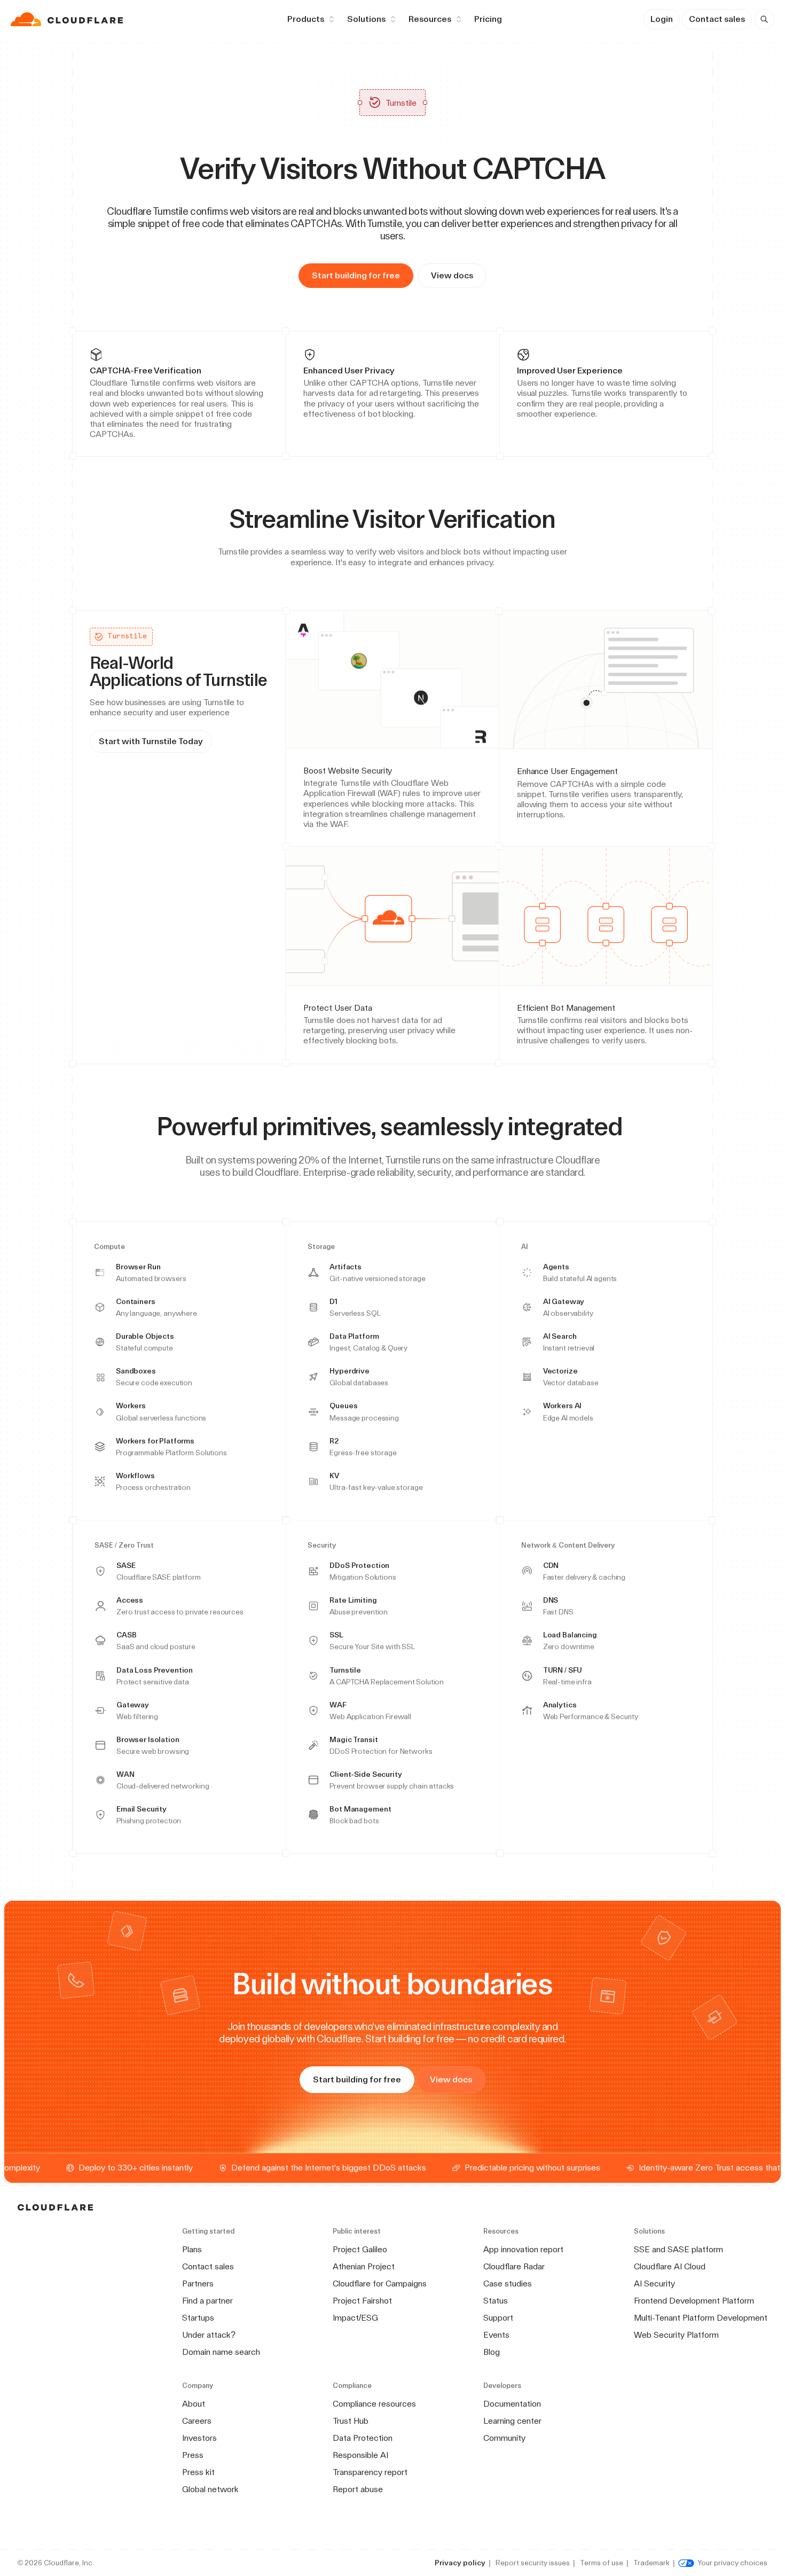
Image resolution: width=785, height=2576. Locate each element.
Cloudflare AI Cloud (670, 2266)
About (194, 2404)
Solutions (366, 19)
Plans (192, 2249)
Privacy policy (460, 2563)
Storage (321, 1247)
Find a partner (207, 2301)
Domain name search (221, 2352)
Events (496, 2335)
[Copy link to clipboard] (564, 519)
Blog (492, 2352)
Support (498, 2318)
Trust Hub (351, 2421)
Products (306, 19)
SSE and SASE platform (678, 2249)
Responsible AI (360, 2455)
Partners (198, 2284)
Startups (198, 2318)
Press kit (198, 2472)
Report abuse (358, 2489)
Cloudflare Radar (514, 2266)
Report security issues (533, 2563)
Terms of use (602, 2563)
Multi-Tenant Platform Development (701, 2318)
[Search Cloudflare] (764, 19)
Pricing (488, 19)
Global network (210, 2489)
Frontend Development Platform (694, 2301)
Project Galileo (360, 2249)
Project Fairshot (362, 2301)
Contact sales (717, 19)
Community (504, 2438)
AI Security (654, 2284)
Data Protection (363, 2438)
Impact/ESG (355, 2318)
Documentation (512, 2404)
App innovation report (523, 2249)
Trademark (651, 2563)
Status (496, 2301)
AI (525, 1247)
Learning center (512, 2421)
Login (662, 19)
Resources (430, 19)
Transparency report (370, 2472)
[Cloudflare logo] (68, 19)
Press (193, 2455)
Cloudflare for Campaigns (380, 2284)
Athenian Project (364, 2266)
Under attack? (209, 2335)
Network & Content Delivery (568, 1545)
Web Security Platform (676, 2335)
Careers (197, 2421)
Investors (199, 2438)
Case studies (508, 2284)
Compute (109, 1247)
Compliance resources (374, 2404)
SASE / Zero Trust (124, 1545)
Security (322, 1545)
